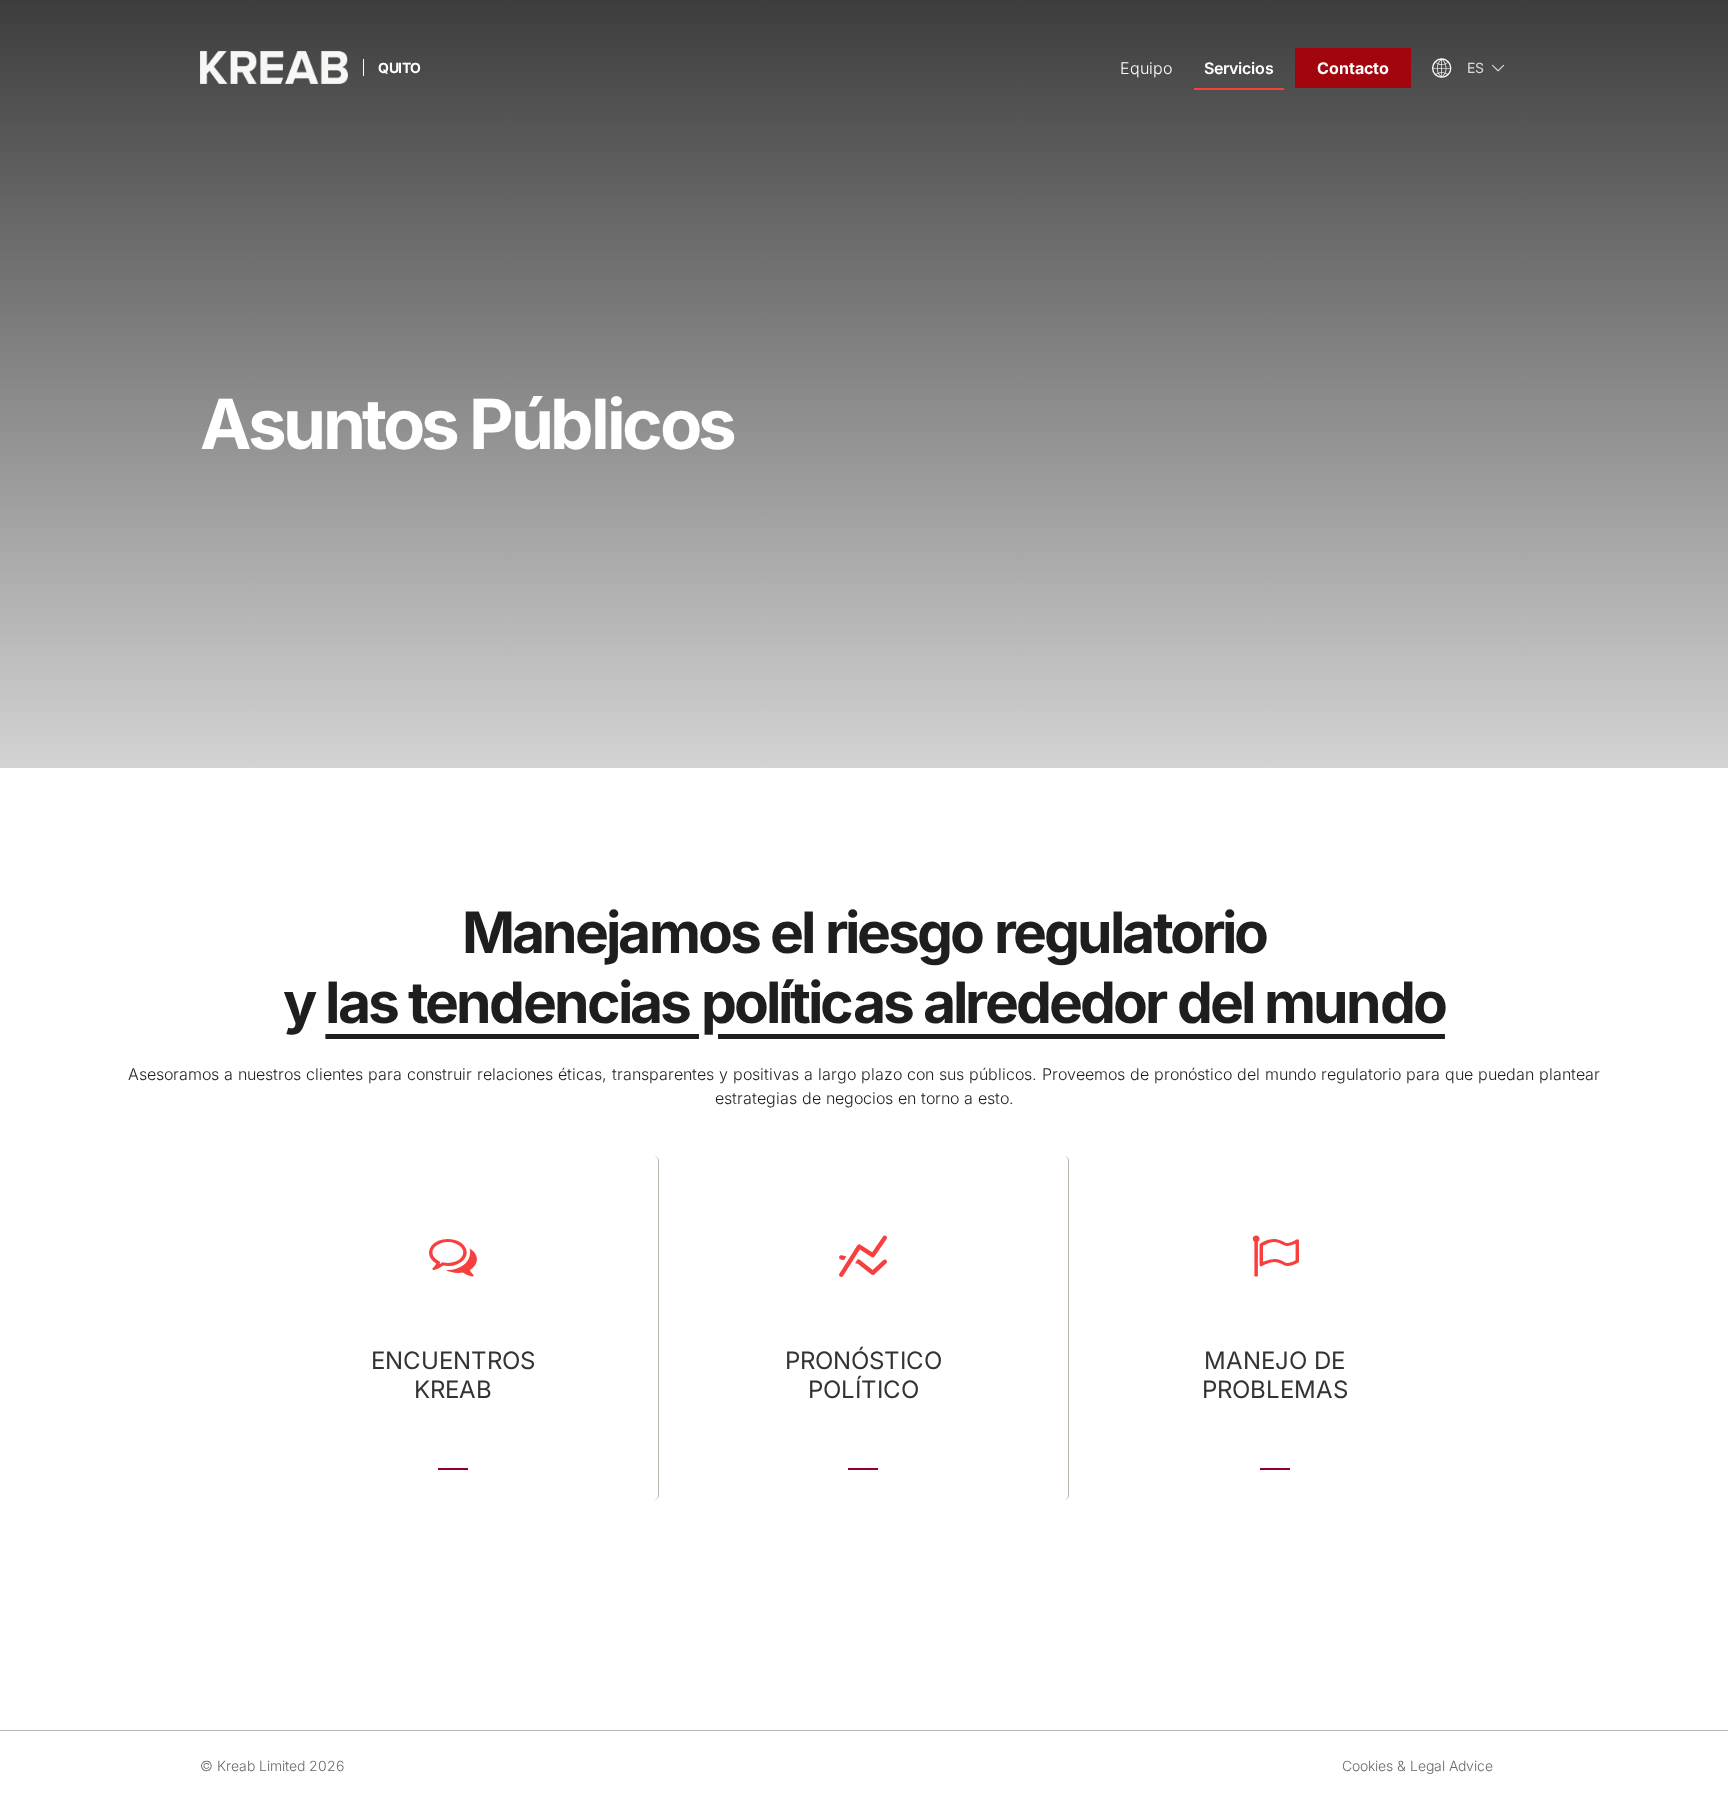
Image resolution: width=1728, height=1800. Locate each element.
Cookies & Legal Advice (1417, 1765)
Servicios (1239, 68)
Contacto (1353, 68)
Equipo (1146, 68)
